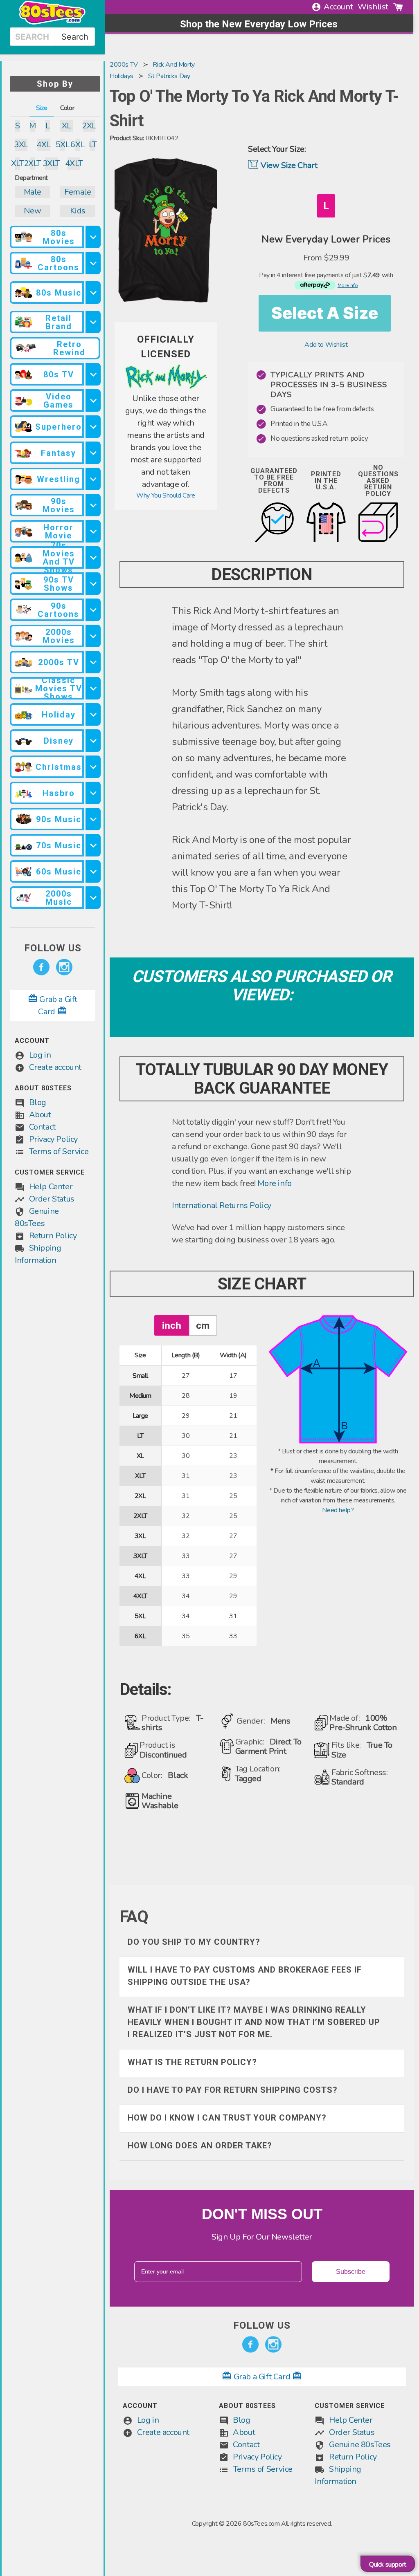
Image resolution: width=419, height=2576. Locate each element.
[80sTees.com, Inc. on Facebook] (41, 967)
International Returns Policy (222, 1205)
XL (66, 126)
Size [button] (42, 108)
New (32, 211)
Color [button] (67, 108)
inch (172, 1325)
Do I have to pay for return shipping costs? (233, 2090)
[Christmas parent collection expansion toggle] (93, 767)
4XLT (74, 163)
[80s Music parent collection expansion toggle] (93, 293)
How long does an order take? (200, 2146)
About (40, 1115)
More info (274, 1183)
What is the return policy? (192, 2062)
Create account (55, 1067)
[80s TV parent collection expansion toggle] (93, 374)
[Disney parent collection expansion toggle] (93, 741)
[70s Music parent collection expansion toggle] (93, 845)
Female (78, 192)
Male (33, 192)
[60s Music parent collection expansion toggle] (93, 871)
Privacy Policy (53, 1139)
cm (203, 1325)
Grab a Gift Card (262, 2377)
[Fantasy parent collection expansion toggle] (93, 453)
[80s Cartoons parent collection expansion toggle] (93, 263)
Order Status (52, 1199)
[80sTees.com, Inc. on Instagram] (64, 967)
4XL (44, 145)
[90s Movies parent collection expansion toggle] (93, 505)
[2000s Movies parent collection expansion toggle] (93, 636)
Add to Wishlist (326, 345)
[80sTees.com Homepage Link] (52, 22)
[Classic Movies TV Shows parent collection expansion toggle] (93, 688)
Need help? (338, 1510)
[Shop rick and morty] (166, 388)
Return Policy (53, 1236)
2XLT (33, 163)
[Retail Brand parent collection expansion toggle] (93, 322)
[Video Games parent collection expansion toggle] (93, 400)
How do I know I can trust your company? (227, 2118)
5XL (63, 145)
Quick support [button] (388, 2565)
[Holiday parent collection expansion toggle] (93, 714)
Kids (78, 211)
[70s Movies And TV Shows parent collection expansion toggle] (93, 557)
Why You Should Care (166, 495)
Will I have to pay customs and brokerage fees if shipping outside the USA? (245, 1976)
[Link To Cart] (398, 7)
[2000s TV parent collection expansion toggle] (93, 662)
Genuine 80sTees (360, 2445)
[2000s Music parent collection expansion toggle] (93, 898)
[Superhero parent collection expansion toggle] (93, 427)
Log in (40, 1055)
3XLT (51, 163)
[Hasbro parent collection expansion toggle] (93, 793)
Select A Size (325, 313)
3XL (21, 145)
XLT (17, 163)
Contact (42, 1127)
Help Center (51, 1187)
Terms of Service (59, 1151)
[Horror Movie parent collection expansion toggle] (93, 531)
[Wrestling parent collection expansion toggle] (93, 479)
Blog (38, 1102)
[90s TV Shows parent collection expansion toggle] (93, 584)
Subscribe (351, 2272)
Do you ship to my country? (194, 1942)
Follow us (53, 948)
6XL (78, 145)
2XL (89, 126)
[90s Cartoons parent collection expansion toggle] (93, 610)
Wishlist (373, 7)
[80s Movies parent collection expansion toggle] (93, 237)
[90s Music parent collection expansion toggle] (93, 819)
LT (93, 145)
